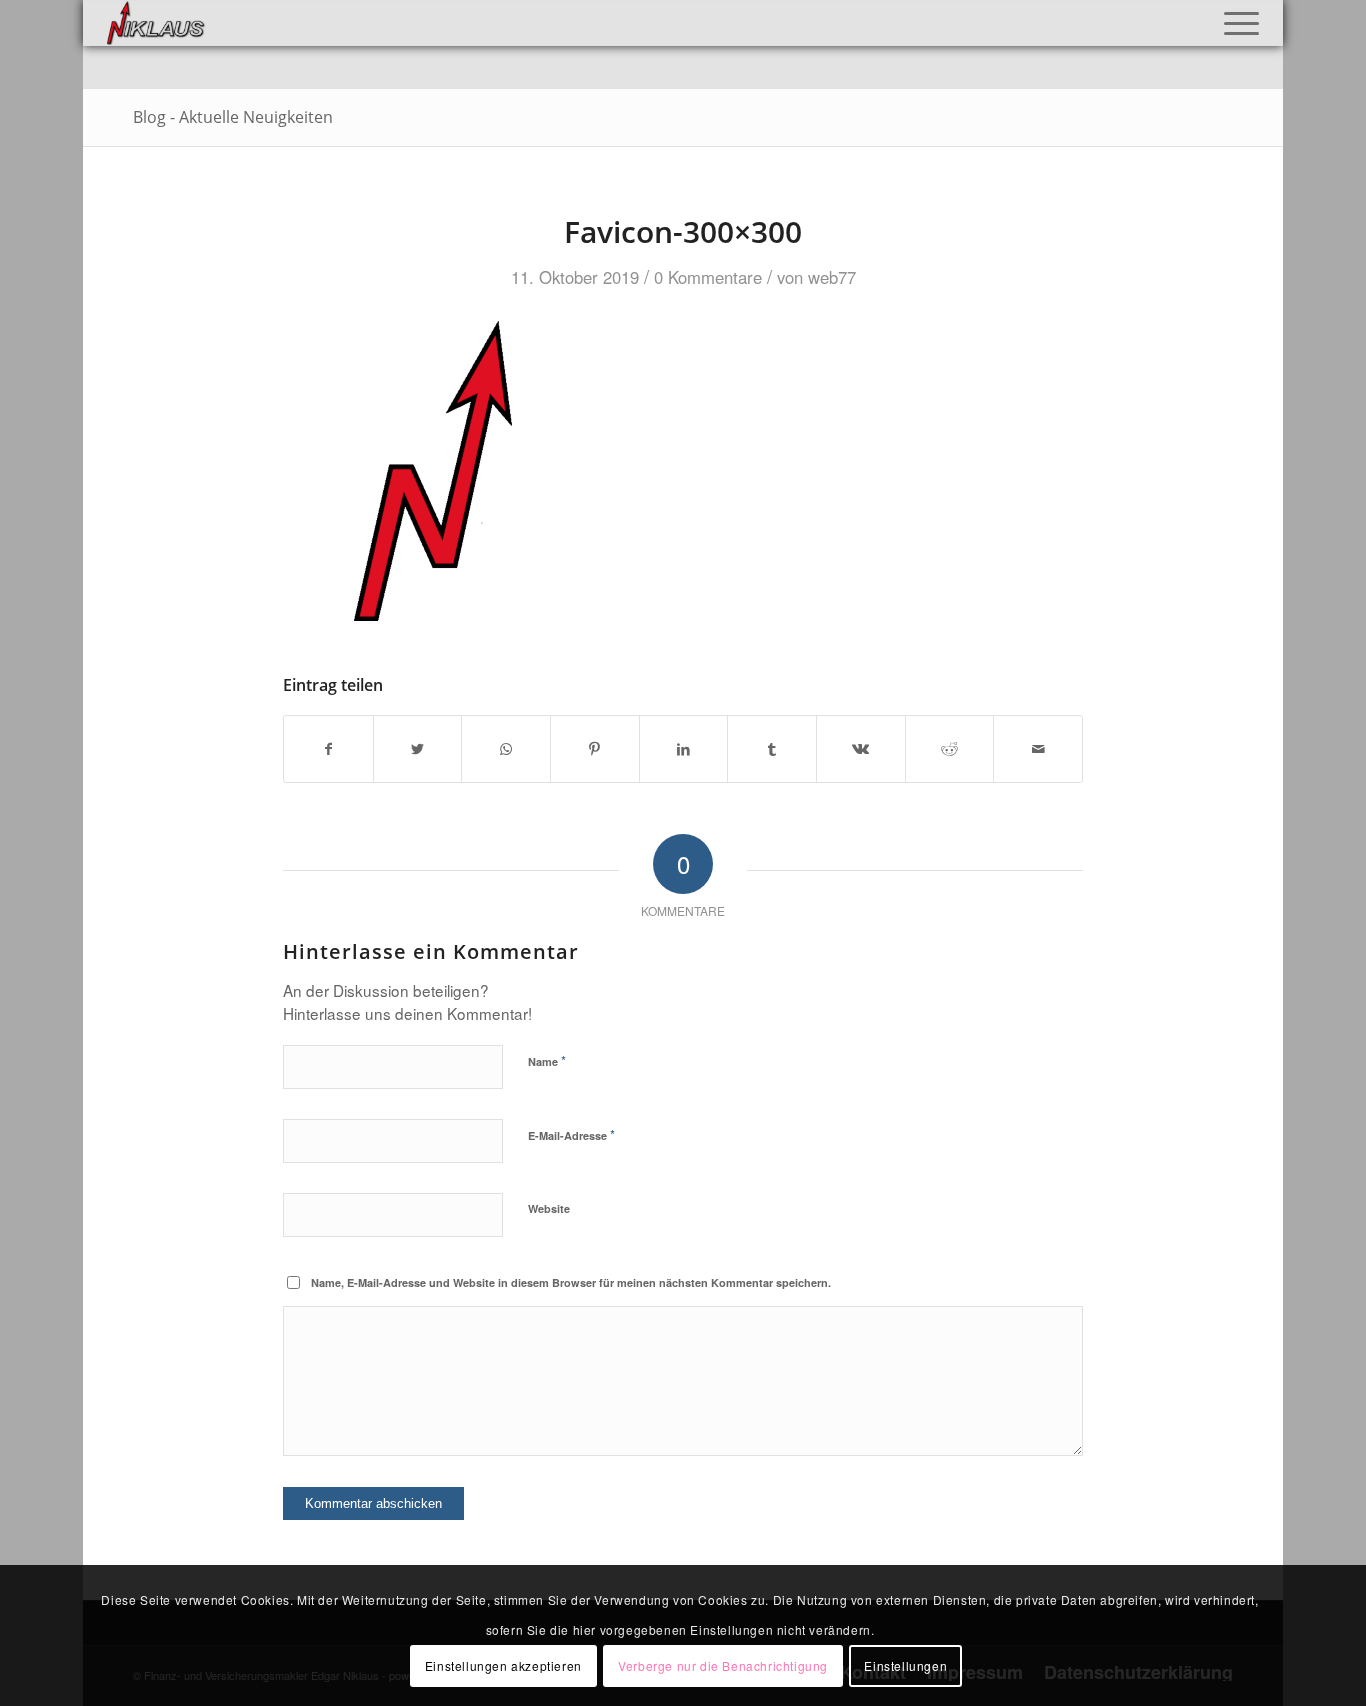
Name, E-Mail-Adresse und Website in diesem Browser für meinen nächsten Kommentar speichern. (571, 1282)
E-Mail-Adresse (571, 1134)
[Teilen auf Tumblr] (772, 749)
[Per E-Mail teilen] (1038, 749)
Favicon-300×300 (683, 231)
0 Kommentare (708, 277)
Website (549, 1208)
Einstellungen (905, 1664)
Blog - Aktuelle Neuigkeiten (233, 117)
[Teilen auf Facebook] (328, 749)
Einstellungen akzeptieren (503, 1664)
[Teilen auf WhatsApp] (506, 749)
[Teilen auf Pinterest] (595, 749)
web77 (832, 277)
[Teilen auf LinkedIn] (684, 749)
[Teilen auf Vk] (861, 749)
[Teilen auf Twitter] (418, 749)
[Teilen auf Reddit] (950, 749)
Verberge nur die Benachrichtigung (723, 1664)
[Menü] (1235, 23)
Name (547, 1060)
